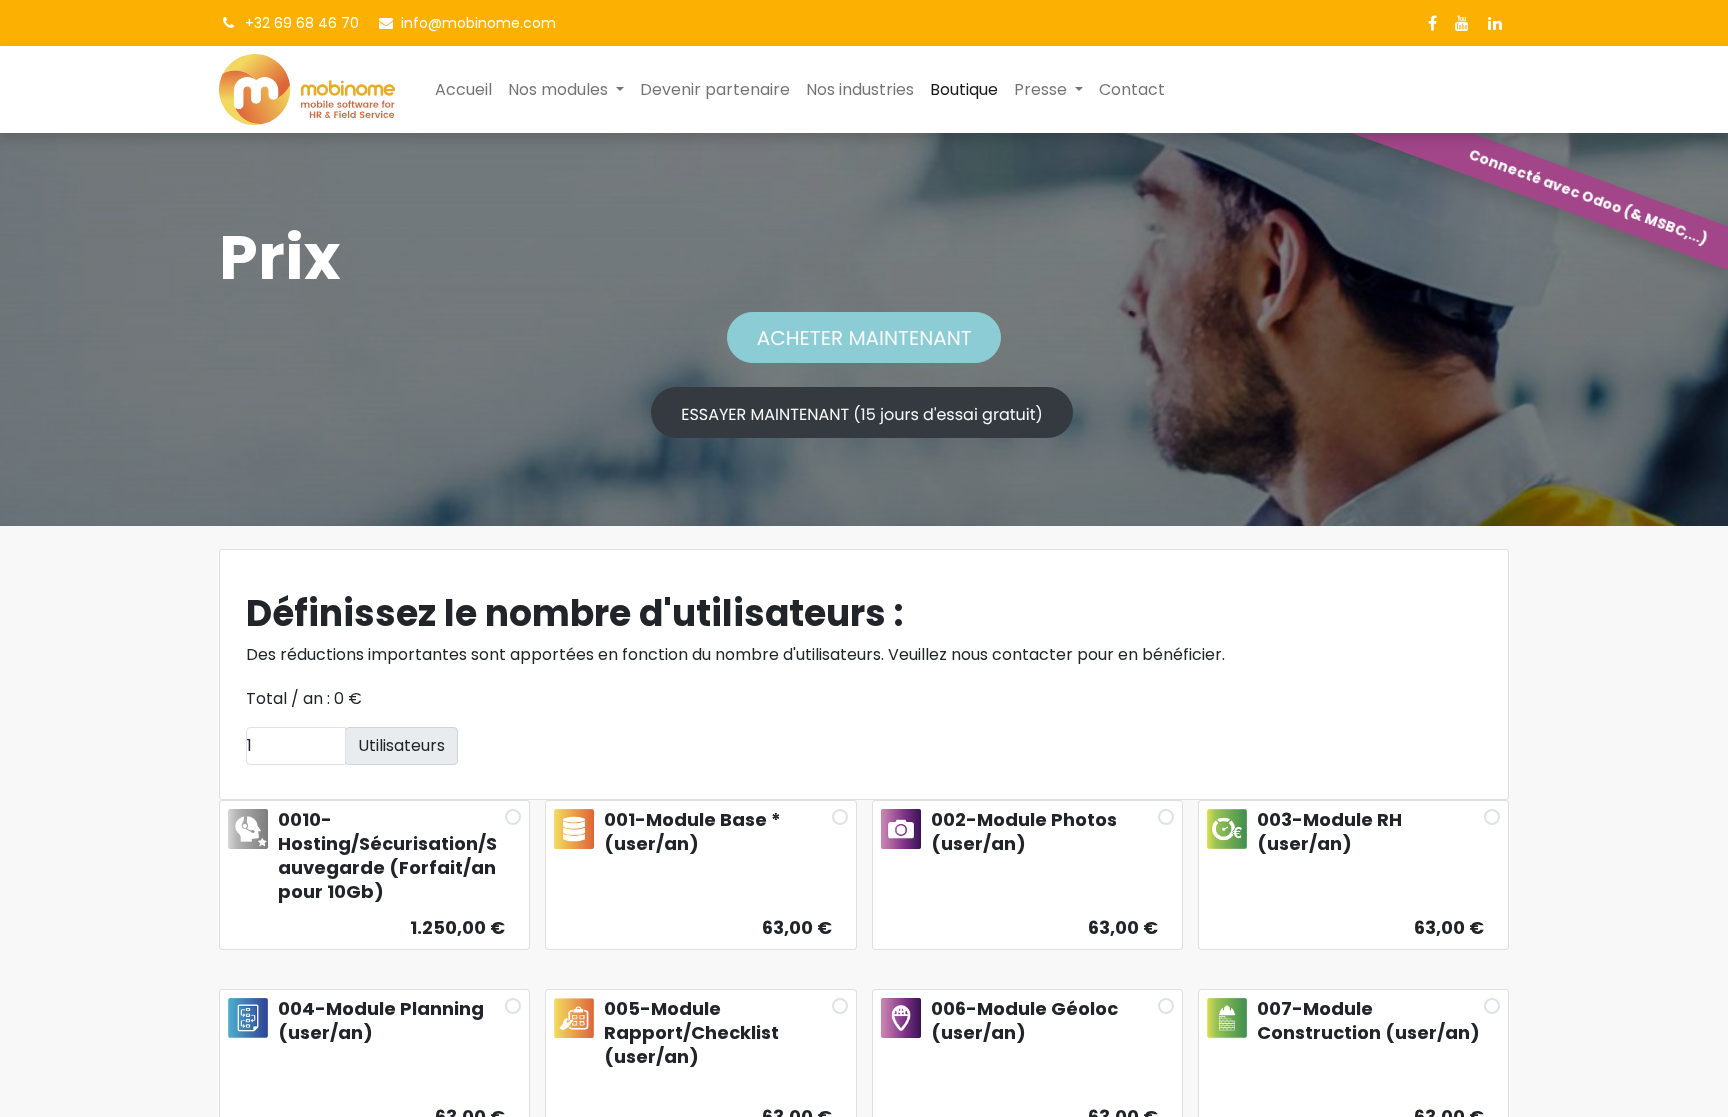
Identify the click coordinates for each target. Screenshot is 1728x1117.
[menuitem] (463, 90)
